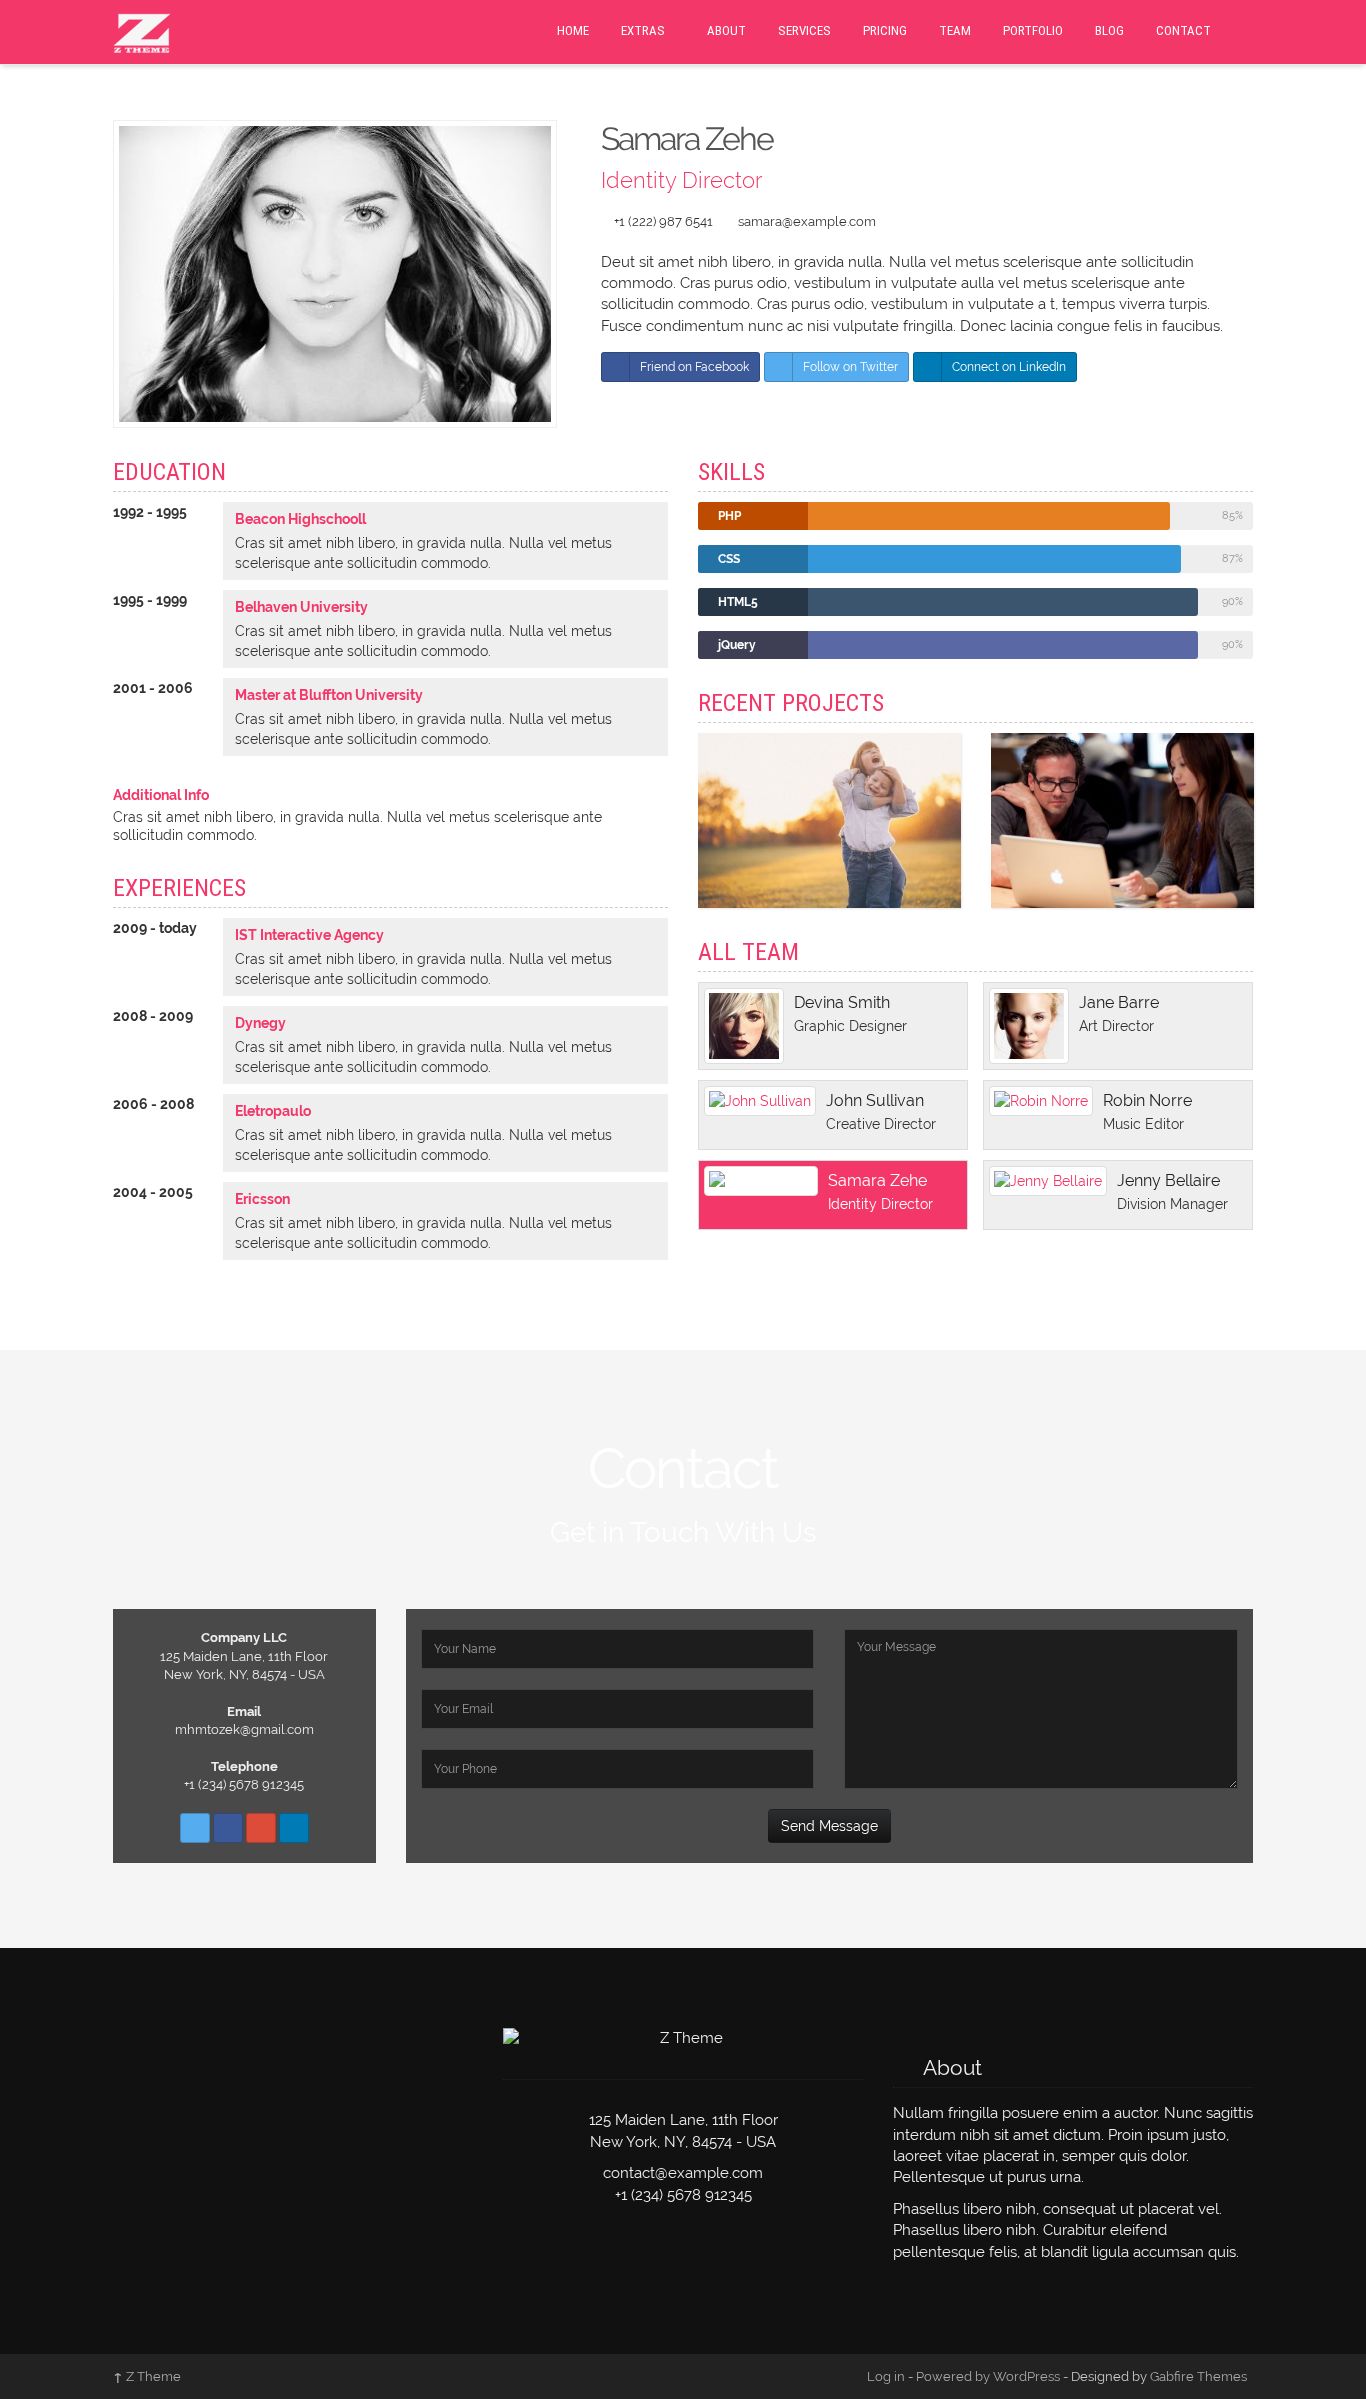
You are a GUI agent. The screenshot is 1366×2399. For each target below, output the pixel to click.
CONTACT (1183, 30)
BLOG (1109, 30)
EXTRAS (643, 30)
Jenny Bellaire (1168, 1180)
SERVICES (804, 30)
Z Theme (147, 2376)
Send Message (829, 1826)
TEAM (955, 30)
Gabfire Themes (1198, 2376)
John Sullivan (875, 1100)
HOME (573, 30)
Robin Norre (1147, 1100)
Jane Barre (1119, 1002)
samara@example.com (807, 221)
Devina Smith (842, 1002)
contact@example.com (683, 2173)
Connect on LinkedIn (1009, 367)
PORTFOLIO (1033, 30)
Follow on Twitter (850, 367)
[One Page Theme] (142, 31)
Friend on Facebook (694, 367)
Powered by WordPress (988, 2376)
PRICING (885, 30)
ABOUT (726, 30)
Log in (886, 2376)
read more (834, 860)
